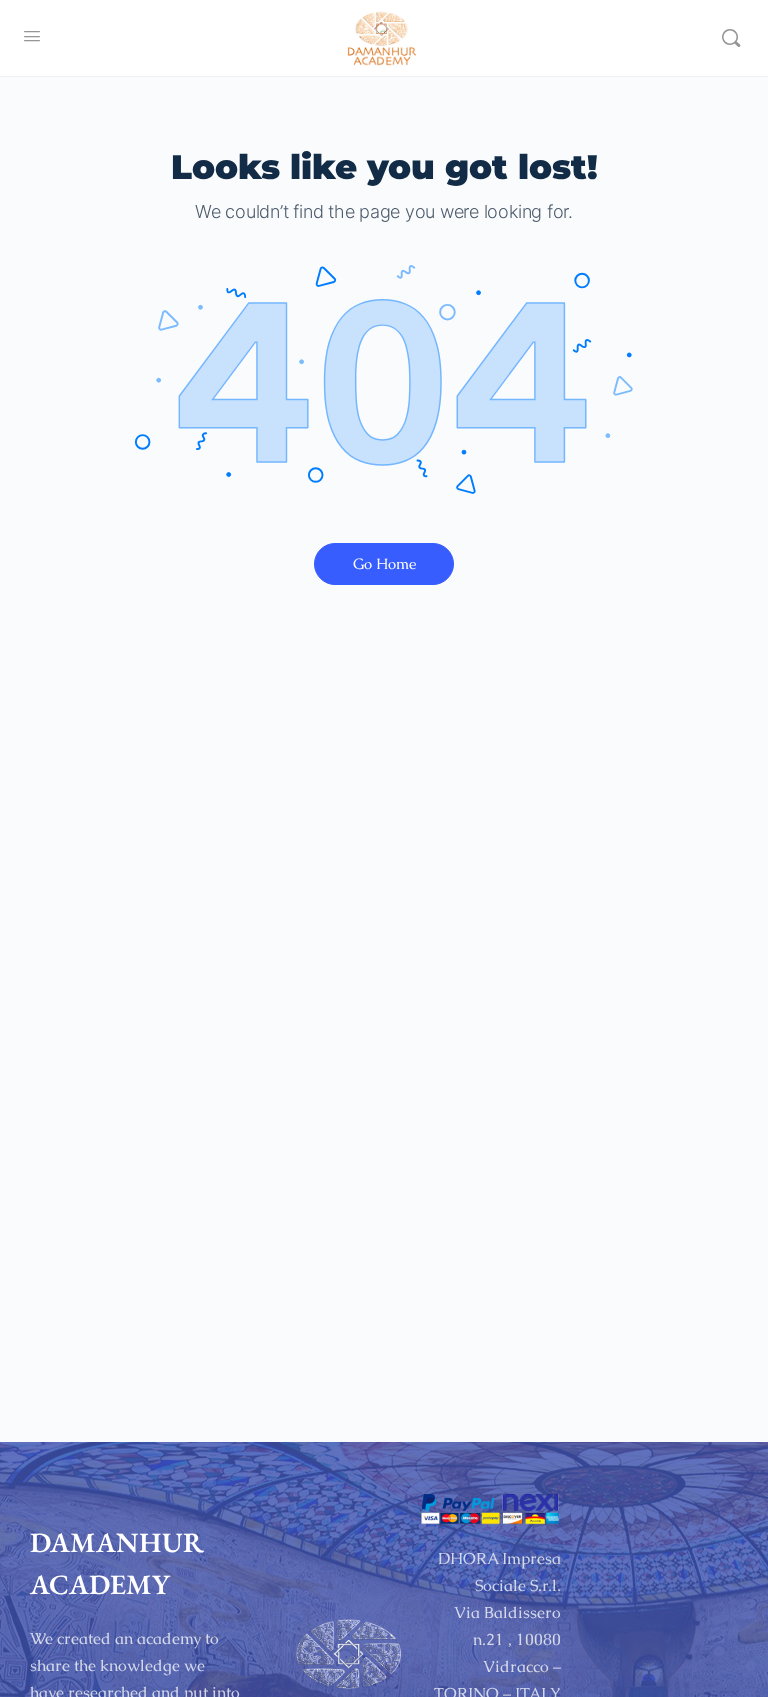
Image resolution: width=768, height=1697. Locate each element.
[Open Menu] (32, 36)
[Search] (731, 38)
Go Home (384, 563)
